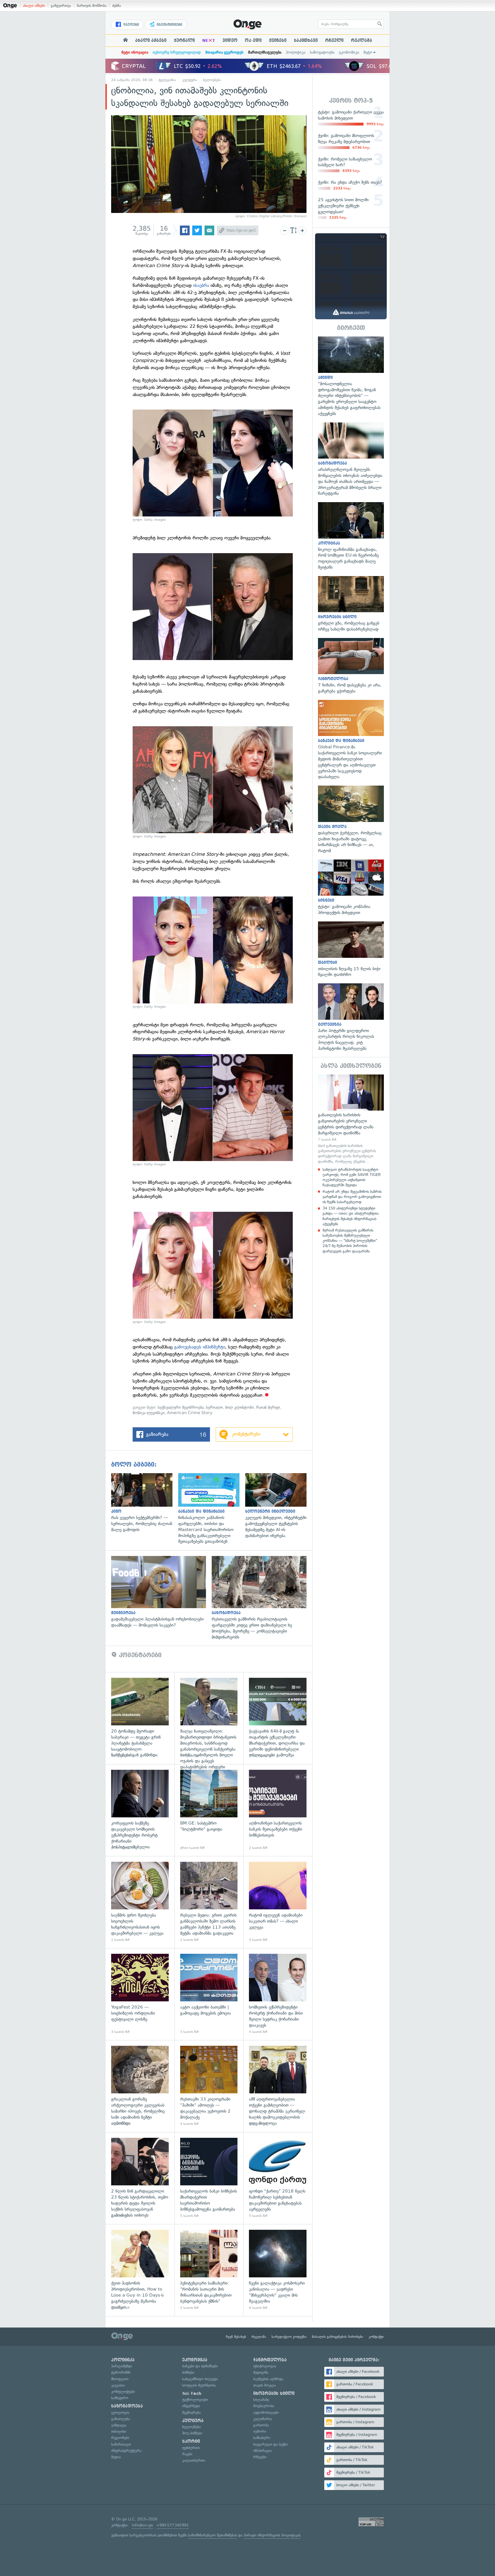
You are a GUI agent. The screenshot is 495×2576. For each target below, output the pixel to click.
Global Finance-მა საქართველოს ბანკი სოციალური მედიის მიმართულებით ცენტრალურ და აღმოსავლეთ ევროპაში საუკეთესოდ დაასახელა (351, 740)
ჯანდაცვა (119, 2425)
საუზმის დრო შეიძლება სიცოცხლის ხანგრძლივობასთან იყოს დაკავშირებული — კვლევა (140, 1902)
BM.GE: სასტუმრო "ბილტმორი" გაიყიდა (209, 1810)
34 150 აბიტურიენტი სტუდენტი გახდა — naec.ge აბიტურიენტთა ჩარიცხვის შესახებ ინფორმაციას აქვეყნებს (351, 1216)
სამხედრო (120, 2398)
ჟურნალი (184, 40)
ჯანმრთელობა (270, 2360)
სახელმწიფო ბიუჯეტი (200, 2379)
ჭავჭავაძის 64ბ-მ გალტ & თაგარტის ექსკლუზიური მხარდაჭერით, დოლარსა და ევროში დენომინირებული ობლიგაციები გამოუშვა (278, 1718)
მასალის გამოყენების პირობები (338, 2337)
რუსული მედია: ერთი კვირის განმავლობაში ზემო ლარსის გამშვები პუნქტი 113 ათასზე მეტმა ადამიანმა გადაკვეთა (209, 1902)
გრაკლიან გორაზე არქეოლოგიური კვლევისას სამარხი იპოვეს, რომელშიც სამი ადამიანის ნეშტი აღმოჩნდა (140, 2086)
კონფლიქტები (123, 2392)
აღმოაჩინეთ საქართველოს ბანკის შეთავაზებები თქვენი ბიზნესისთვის (278, 1810)
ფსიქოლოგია (265, 2366)
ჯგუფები (130, 25)
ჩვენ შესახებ (236, 2337)
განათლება (121, 2419)
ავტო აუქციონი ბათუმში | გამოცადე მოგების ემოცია (209, 1994)
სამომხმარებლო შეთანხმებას (212, 2535)
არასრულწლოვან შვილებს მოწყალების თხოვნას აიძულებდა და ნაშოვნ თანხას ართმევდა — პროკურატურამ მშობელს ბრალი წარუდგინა (351, 459)
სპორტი (191, 2441)
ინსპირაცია (263, 2451)
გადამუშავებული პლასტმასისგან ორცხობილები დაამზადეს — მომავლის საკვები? (161, 1592)
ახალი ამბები (34, 6)
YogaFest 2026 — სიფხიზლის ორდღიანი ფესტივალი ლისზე (140, 1994)
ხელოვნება (212, 80)
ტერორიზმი (121, 2372)
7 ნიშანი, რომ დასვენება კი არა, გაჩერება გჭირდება (351, 666)
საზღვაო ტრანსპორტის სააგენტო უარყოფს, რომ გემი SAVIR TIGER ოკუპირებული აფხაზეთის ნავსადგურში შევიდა (352, 1177)
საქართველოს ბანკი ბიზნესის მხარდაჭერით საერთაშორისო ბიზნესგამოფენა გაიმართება (209, 2178)
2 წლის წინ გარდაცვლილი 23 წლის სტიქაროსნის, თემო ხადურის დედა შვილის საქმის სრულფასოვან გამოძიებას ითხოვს (140, 2178)
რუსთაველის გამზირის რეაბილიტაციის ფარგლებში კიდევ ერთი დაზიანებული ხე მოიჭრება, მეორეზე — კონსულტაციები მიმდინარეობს (262, 1598)
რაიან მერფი (268, 1407)
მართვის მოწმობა (92, 6)
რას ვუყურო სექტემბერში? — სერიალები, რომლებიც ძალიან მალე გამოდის (145, 1503)
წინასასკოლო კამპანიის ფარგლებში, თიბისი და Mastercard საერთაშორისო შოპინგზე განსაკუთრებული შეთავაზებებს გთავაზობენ (212, 1509)
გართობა (261, 2425)
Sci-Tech (192, 2393)
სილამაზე (261, 2400)
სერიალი (214, 1407)
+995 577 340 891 (173, 2525)
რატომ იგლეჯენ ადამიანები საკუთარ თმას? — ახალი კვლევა (278, 1902)
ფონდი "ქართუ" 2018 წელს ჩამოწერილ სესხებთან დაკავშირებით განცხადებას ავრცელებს (278, 2178)
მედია (116, 2457)
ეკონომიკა (349, 52)
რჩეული (334, 40)
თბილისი (119, 2431)
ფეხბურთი (191, 2448)
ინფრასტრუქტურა (126, 2451)
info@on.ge (142, 2525)
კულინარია (263, 2419)
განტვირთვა (61, 6)
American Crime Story (190, 1413)
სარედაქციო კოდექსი (289, 2337)
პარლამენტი (122, 2366)
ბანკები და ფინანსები (200, 2366)
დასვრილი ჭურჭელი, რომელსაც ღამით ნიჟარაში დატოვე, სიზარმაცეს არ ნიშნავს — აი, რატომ (351, 820)
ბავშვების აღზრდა (268, 2379)
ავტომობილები (266, 2412)
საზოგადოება (322, 52)
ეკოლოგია (120, 2412)
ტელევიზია (167, 80)
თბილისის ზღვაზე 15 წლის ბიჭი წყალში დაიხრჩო (351, 950)
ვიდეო (230, 40)
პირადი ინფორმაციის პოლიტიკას (272, 2535)
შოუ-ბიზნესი (192, 2433)
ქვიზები (278, 40)
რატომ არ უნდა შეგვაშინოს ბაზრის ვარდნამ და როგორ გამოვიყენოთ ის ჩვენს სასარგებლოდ (352, 1197)
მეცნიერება (191, 2412)
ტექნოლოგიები (195, 2400)
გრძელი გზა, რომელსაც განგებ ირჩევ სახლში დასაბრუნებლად (351, 604)
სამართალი (121, 2444)
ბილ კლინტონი (239, 1407)
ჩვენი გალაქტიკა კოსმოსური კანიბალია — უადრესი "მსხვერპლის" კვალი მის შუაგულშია (278, 2270)
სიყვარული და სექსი (270, 2444)
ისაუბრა (202, 285)
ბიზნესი (188, 2372)
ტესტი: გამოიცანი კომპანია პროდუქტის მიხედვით (351, 888)
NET (209, 40)
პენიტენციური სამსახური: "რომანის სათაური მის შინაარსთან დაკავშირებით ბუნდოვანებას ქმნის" (209, 2270)
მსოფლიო (120, 2379)
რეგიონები (120, 2438)
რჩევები (260, 2457)
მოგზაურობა (264, 2406)
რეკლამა (362, 40)
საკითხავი (306, 40)
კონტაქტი (376, 2337)
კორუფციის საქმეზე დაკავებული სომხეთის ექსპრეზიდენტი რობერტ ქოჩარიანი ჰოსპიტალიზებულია (140, 1810)
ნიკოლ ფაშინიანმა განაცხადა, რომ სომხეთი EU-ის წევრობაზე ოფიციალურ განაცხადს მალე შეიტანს (351, 536)
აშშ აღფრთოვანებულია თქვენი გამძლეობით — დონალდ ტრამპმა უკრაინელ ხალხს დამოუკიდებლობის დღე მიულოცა (278, 2086)
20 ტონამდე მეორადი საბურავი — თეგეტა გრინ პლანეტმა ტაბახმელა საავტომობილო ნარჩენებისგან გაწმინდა (140, 1718)
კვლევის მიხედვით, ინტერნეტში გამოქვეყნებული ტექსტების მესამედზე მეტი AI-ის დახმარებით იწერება (279, 1506)
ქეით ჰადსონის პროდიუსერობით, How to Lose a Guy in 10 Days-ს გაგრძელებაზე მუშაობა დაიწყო (140, 2270)
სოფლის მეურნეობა (199, 2385)
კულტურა (190, 80)
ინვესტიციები (169, 25)
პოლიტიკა (296, 52)
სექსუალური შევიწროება (181, 1407)
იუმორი (260, 2431)
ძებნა (117, 6)
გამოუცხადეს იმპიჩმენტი (200, 1347)
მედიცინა (261, 2372)
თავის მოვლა (265, 2385)
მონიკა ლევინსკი (149, 1413)
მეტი (368, 52)
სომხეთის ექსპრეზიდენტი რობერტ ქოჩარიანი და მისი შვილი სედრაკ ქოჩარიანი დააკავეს (278, 1994)
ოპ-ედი (253, 40)
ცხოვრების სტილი (274, 2393)
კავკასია (118, 2385)
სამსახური (262, 2438)
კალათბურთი (194, 2460)
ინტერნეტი (191, 2406)
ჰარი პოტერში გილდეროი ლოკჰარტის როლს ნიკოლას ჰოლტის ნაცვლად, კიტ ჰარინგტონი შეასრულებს (351, 1017)
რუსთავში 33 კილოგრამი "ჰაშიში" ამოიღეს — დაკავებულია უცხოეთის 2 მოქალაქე (209, 2086)
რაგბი (187, 2454)
